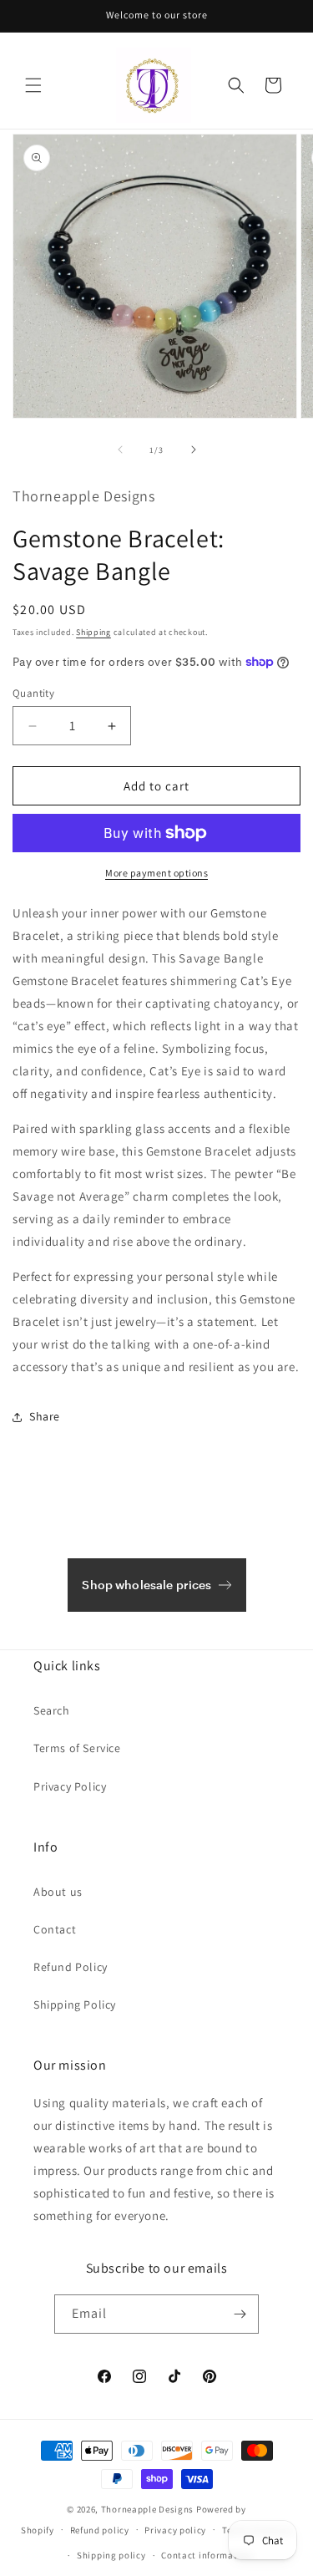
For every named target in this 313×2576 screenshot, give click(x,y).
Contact (55, 1929)
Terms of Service (77, 1748)
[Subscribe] (240, 2314)
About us (58, 1892)
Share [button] (45, 1416)
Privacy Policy (70, 1786)
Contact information (206, 2555)
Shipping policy (111, 2555)
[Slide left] (120, 450)
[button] (33, 85)
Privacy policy (175, 2530)
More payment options (156, 873)
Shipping (93, 632)
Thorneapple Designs (147, 2509)
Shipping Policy (75, 2004)
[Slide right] (194, 450)
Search (52, 1710)
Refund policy (100, 2530)
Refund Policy (71, 1967)
